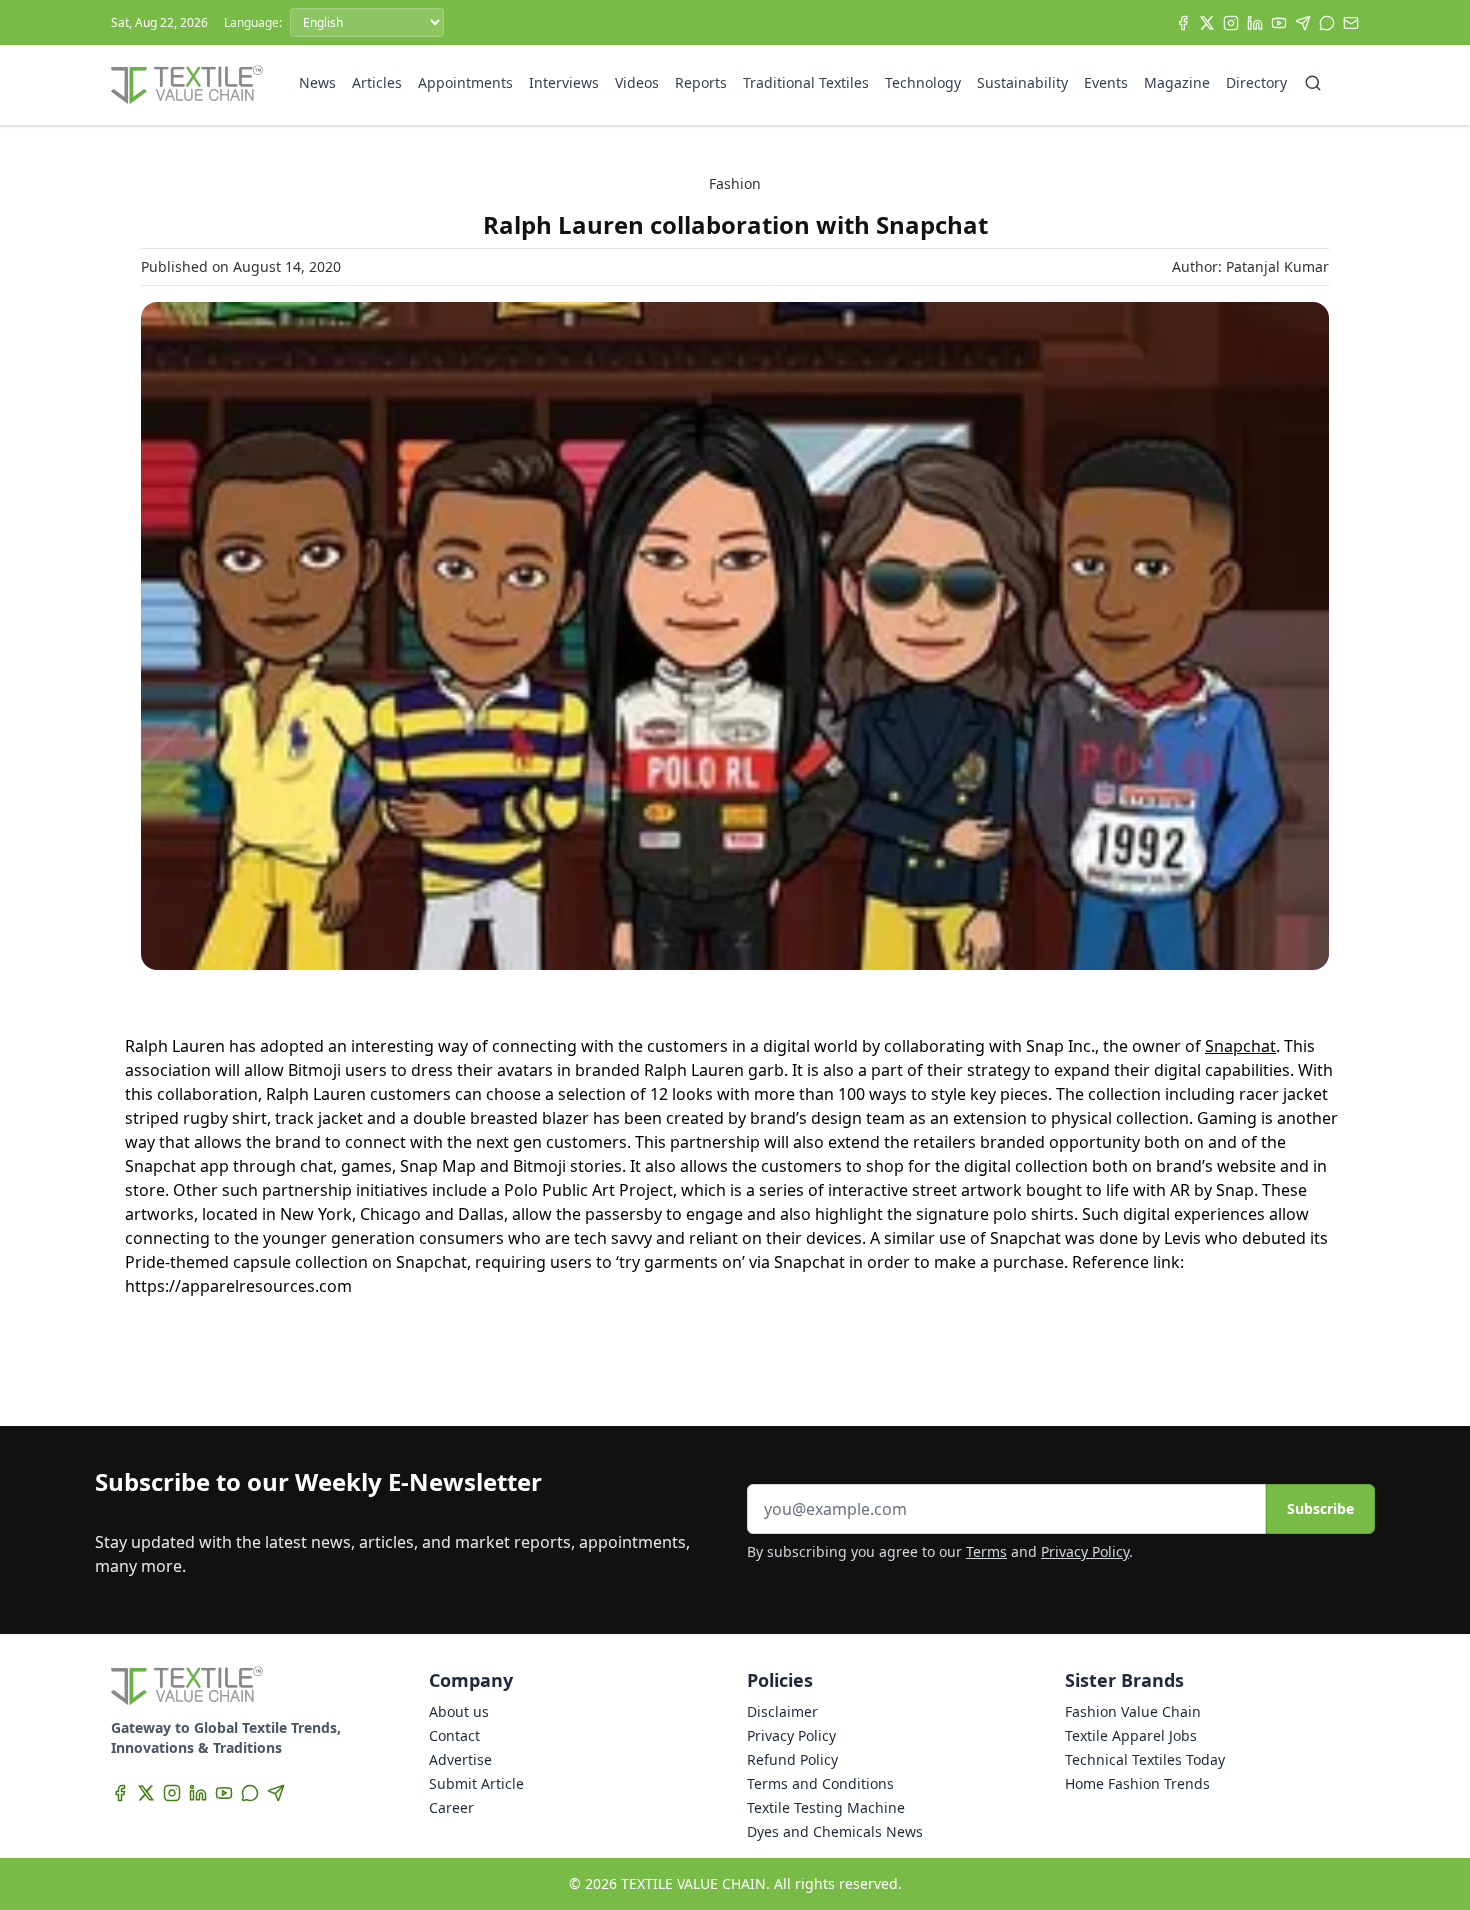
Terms (986, 1551)
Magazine (1177, 82)
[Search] (1313, 83)
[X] (1207, 23)
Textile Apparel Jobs (1131, 1735)
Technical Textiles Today (1145, 1759)
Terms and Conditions (820, 1783)
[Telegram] (1303, 23)
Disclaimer (782, 1711)
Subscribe (1320, 1508)
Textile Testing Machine (826, 1807)
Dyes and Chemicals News (835, 1831)
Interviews (564, 82)
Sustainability (1022, 82)
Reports (701, 82)
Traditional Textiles (806, 82)
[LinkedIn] (1255, 23)
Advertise (460, 1759)
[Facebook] (1183, 23)
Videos (637, 82)
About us (459, 1711)
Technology (923, 82)
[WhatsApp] (1327, 23)
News (317, 82)
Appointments (465, 82)
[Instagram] (1231, 23)
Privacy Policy (1085, 1551)
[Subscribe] (1351, 23)
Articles (377, 82)
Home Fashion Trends (1137, 1783)
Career (451, 1807)
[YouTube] (1279, 23)
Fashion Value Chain (1133, 1711)
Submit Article (476, 1783)
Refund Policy (792, 1759)
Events (1106, 82)
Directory (1256, 82)
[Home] (187, 85)
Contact (454, 1735)
